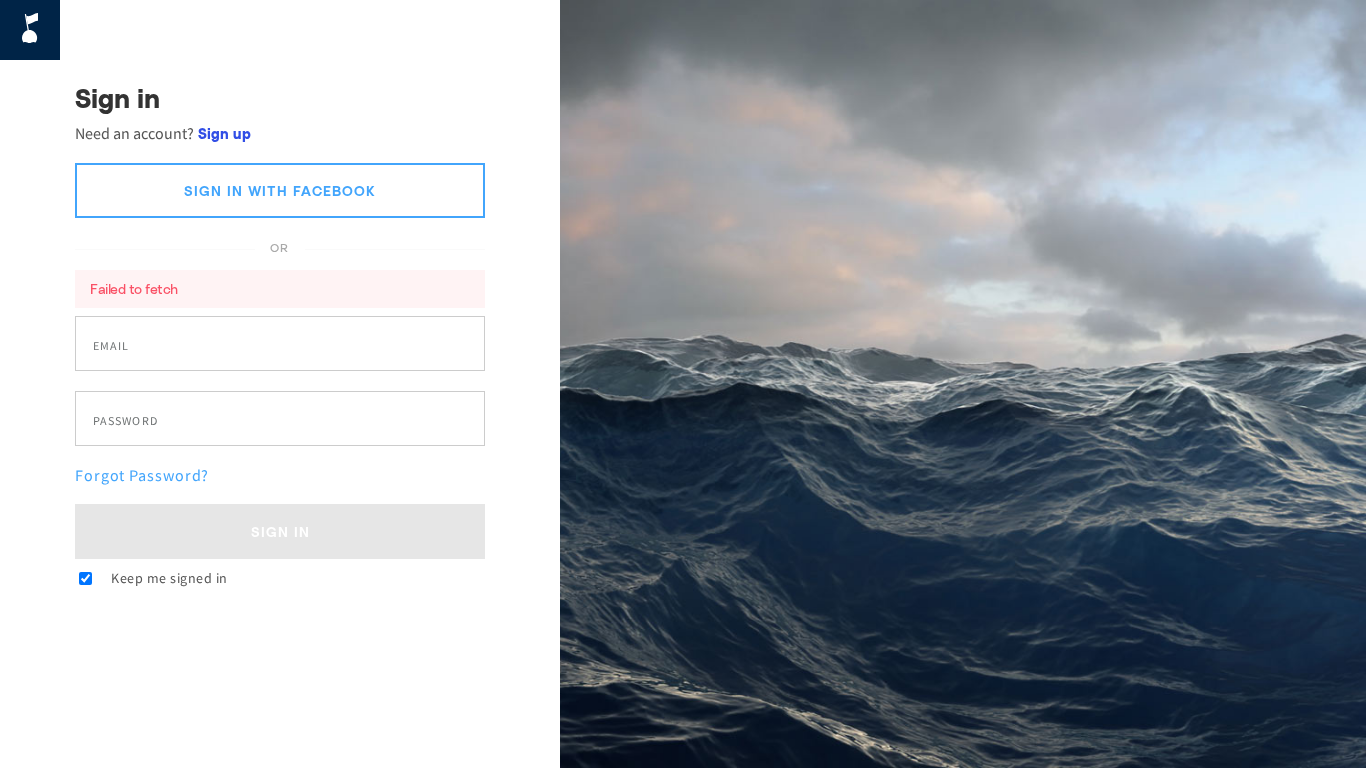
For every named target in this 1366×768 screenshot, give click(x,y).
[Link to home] (30, 30)
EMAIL (111, 346)
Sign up (224, 133)
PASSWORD (125, 421)
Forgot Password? (142, 475)
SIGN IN (280, 531)
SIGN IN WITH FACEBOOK (280, 190)
